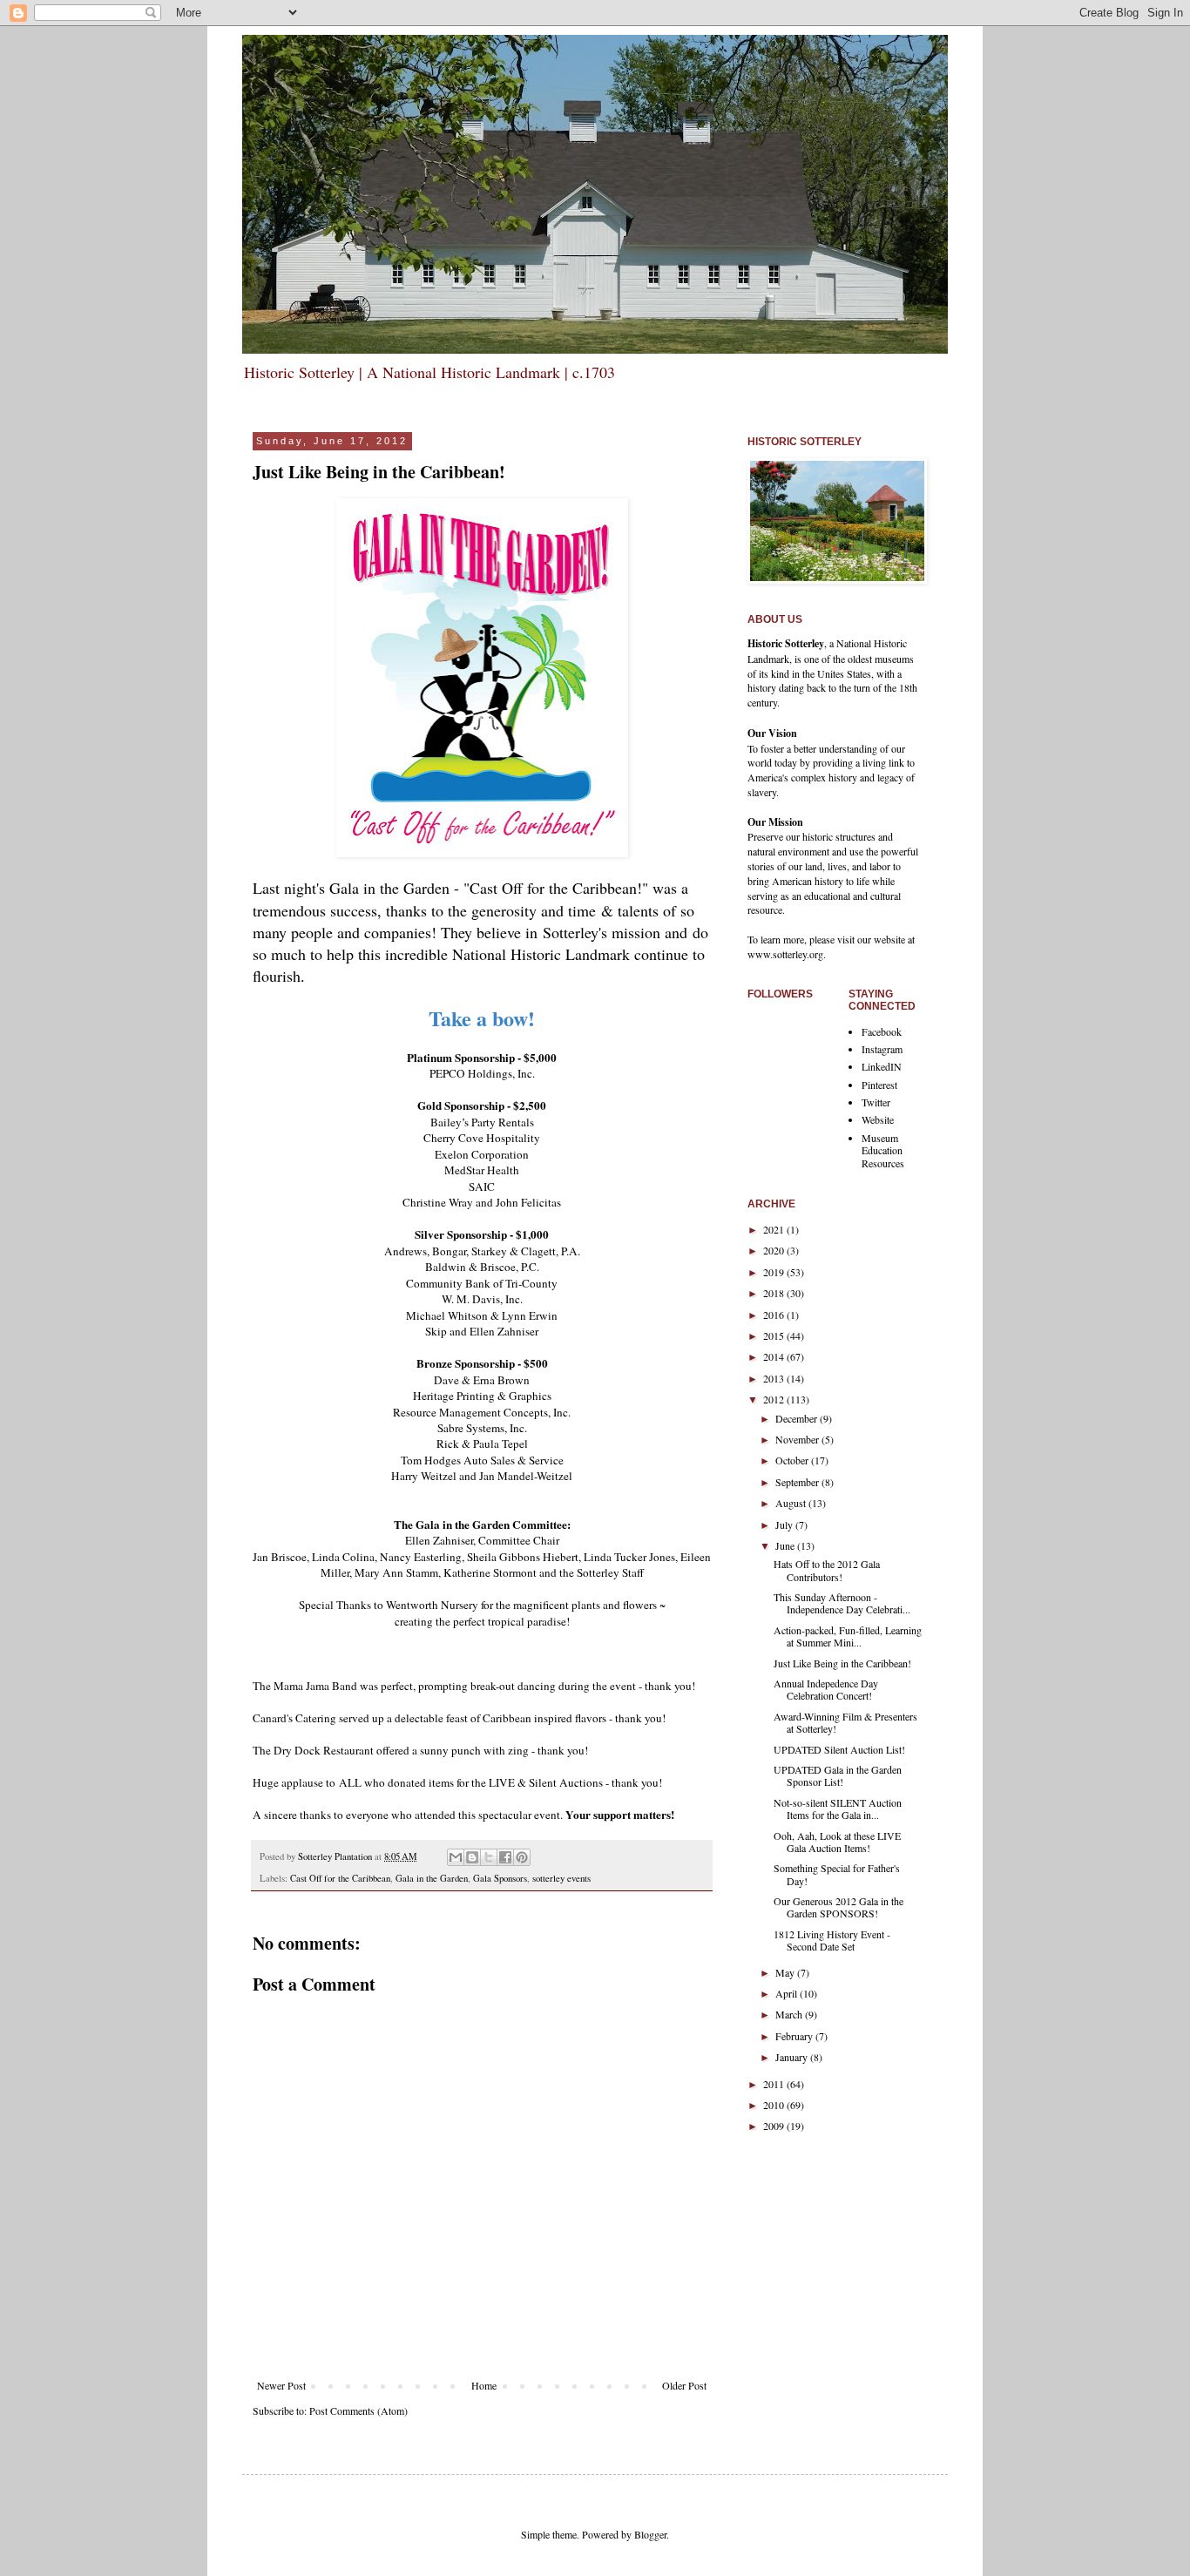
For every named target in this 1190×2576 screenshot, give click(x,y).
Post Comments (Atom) (358, 2410)
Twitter (876, 1102)
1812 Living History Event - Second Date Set (832, 1940)
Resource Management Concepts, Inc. (482, 1412)
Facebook (882, 1031)
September (798, 1482)
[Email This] (456, 1857)
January (793, 2057)
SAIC (482, 1187)
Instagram (882, 1049)
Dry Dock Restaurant (324, 1750)
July (785, 1525)
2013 (775, 1378)
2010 (775, 2105)
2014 (775, 1356)
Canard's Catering (294, 1718)
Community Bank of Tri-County (482, 1283)
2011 (775, 2084)
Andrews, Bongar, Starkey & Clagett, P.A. (482, 1251)
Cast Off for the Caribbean (340, 1878)
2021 (775, 1229)
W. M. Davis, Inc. (482, 1299)
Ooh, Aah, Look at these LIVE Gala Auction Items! (837, 1842)
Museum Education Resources (883, 1150)
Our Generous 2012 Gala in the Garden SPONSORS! (838, 1907)
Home (484, 2385)
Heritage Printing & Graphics (482, 1396)
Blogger (650, 2534)
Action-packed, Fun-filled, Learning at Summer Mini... (848, 1636)
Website (878, 1119)
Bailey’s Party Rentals (482, 1122)
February (795, 2036)
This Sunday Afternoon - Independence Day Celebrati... (842, 1603)
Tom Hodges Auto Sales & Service (482, 1460)
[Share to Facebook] (505, 1857)
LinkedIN (882, 1066)
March (790, 2014)
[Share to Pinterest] (522, 1857)
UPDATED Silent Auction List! (839, 1749)
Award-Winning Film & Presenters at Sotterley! (845, 1722)
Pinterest (879, 1085)
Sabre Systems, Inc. (482, 1428)
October (793, 1460)
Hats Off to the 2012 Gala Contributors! (827, 1570)
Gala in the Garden (432, 1878)
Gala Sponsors (500, 1878)
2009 (775, 2126)
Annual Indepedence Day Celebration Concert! (826, 1689)
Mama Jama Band (315, 1686)
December (798, 1418)
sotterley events (561, 1878)
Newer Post (281, 2385)
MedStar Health (482, 1170)
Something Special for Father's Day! (837, 1874)
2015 (775, 1335)
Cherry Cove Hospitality (482, 1138)
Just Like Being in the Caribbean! (842, 1663)
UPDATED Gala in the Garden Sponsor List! (838, 1775)
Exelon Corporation (482, 1154)
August (792, 1503)
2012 (775, 1399)
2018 (775, 1293)
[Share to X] (489, 1857)
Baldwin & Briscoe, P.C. (482, 1267)
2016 (775, 1315)
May (786, 1972)
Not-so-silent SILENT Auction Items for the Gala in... (838, 1809)
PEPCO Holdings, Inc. (482, 1073)
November (798, 1439)
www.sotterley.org (785, 954)
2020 (775, 1250)
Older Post (684, 2385)
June (786, 1545)
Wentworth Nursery (432, 1605)
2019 (775, 1272)
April (788, 1993)
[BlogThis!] (472, 1857)
